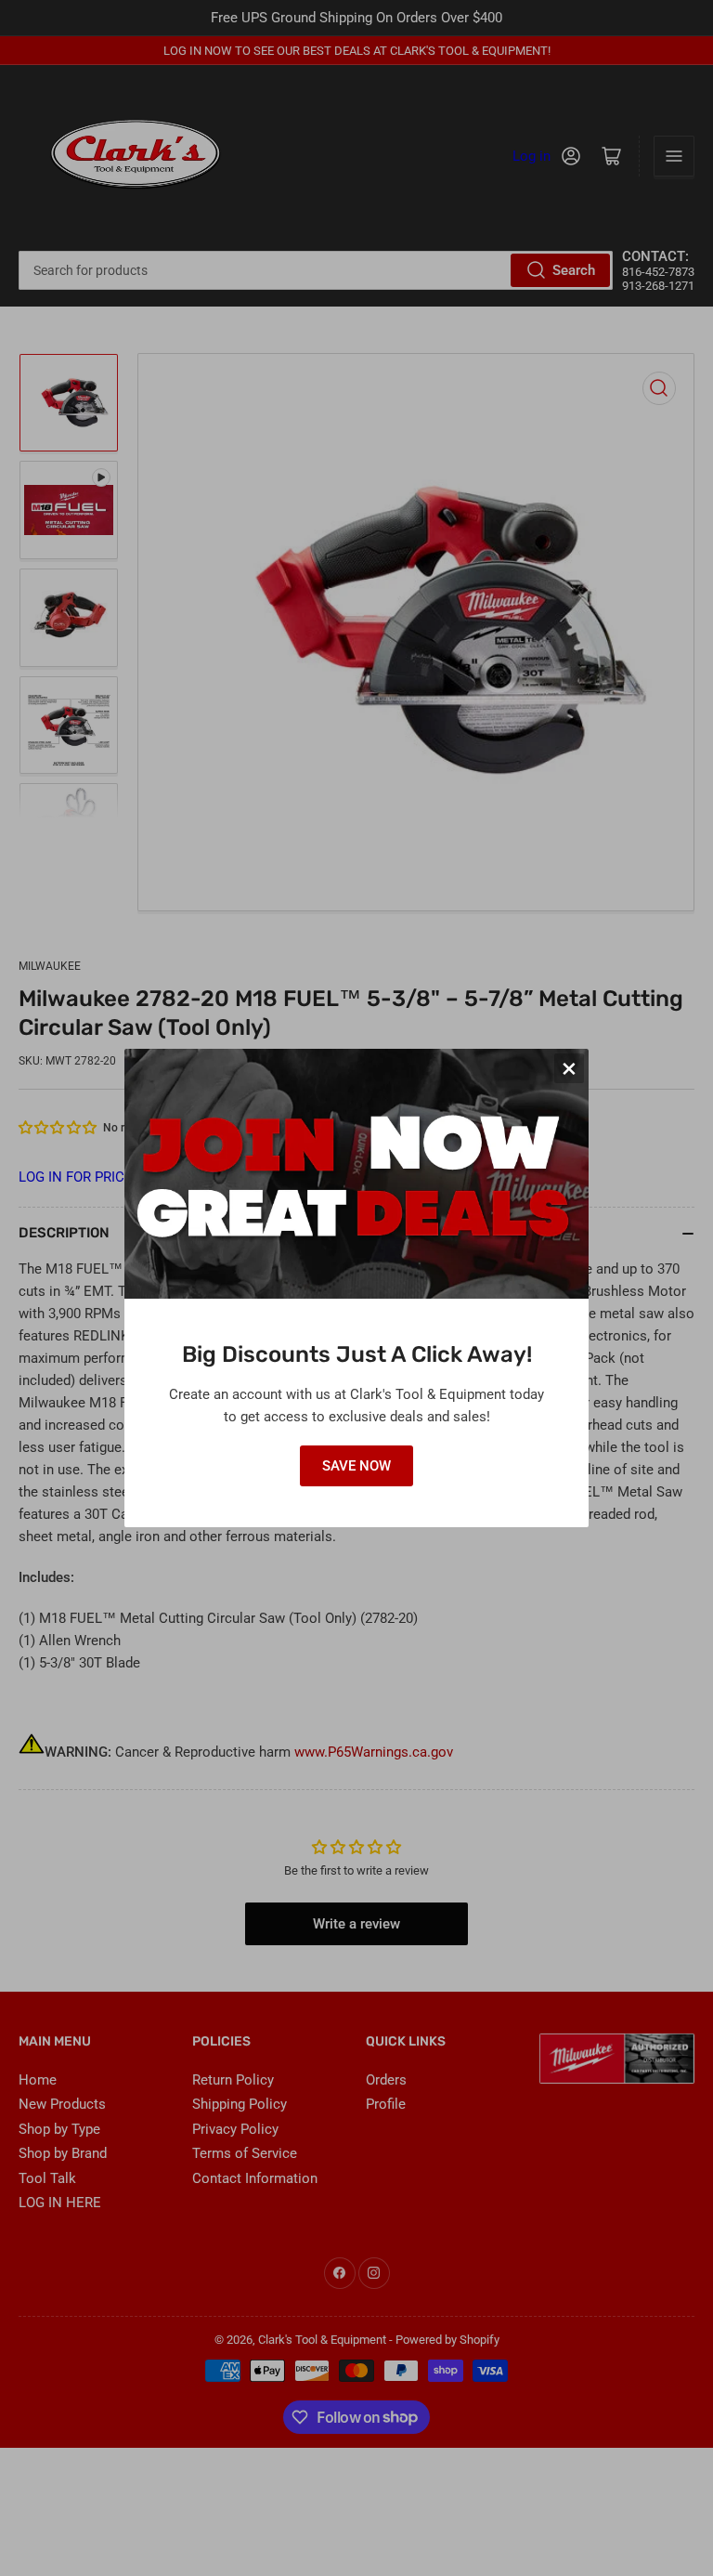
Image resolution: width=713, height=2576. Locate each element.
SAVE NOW (356, 1466)
